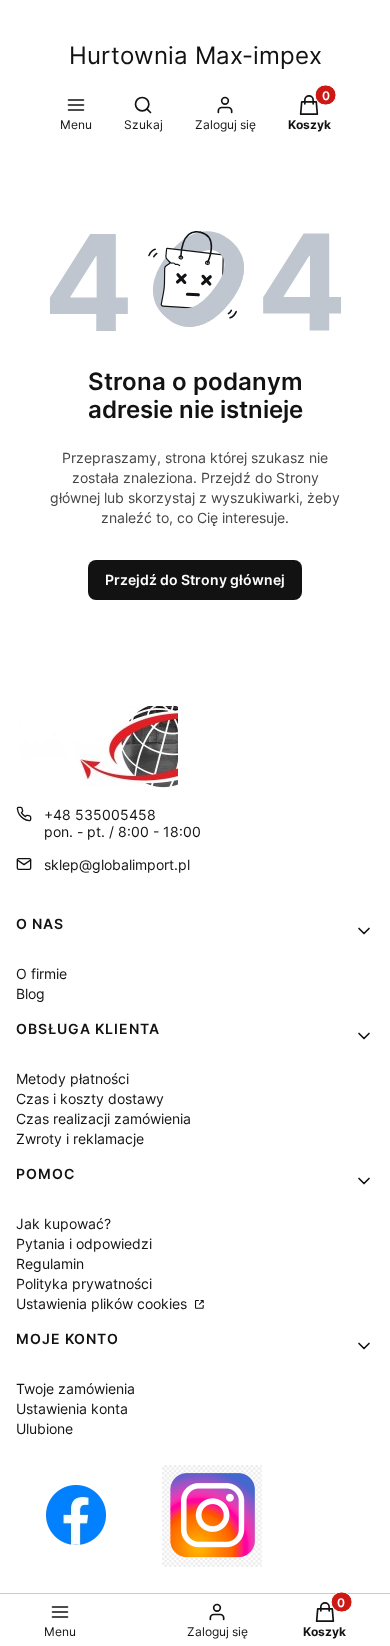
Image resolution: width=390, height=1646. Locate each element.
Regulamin (50, 1263)
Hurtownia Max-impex (195, 55)
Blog (30, 993)
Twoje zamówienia (75, 1388)
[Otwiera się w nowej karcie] (76, 1516)
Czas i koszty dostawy (90, 1098)
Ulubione (44, 1428)
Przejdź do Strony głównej (195, 579)
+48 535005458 (100, 814)
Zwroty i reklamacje (80, 1138)
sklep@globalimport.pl (117, 864)
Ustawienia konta (72, 1408)
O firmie (41, 973)
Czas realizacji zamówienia (103, 1118)
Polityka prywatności (84, 1283)
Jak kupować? (63, 1223)
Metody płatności (72, 1078)
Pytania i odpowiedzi (84, 1243)
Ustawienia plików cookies (103, 1303)
